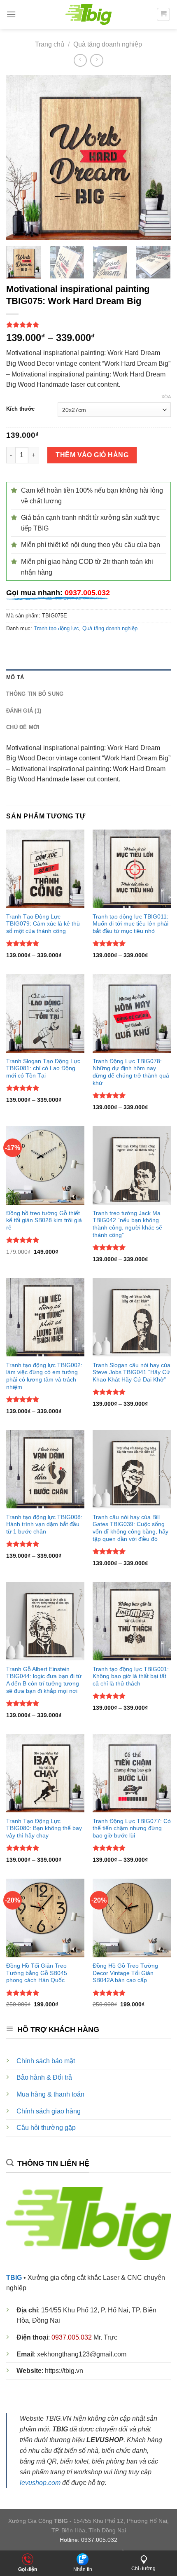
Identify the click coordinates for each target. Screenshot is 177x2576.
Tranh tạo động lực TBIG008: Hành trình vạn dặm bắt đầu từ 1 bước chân (44, 1524)
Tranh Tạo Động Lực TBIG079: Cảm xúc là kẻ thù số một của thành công (43, 924)
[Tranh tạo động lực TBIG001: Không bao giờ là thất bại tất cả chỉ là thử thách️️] (132, 1621)
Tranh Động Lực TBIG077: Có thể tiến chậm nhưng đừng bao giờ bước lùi (132, 1828)
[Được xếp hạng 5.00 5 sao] (23, 943)
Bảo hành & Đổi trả (44, 2077)
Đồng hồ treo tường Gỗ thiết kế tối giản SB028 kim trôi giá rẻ (44, 1220)
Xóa (166, 397)
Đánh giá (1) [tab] (24, 711)
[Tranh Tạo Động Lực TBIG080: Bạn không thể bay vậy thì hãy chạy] (45, 1773)
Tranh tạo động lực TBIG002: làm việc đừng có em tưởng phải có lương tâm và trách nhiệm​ (44, 1376)
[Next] (157, 157)
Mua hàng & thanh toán (50, 2094)
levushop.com (40, 2482)
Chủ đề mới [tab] (23, 727)
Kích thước (20, 409)
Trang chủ (50, 44)
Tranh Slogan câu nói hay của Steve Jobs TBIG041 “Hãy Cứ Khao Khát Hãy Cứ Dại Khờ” (132, 1372)
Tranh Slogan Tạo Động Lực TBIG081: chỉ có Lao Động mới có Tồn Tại (43, 1068)
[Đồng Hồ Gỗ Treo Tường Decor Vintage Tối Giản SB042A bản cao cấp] (132, 1918)
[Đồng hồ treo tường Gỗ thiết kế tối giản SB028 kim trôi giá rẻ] (45, 1165)
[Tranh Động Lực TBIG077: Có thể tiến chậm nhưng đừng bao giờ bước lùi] (132, 1773)
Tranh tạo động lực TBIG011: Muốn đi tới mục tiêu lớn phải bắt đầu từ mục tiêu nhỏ (130, 924)
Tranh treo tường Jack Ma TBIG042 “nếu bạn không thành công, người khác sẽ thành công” (127, 1224)
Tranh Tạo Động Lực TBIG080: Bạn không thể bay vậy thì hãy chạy (44, 1828)
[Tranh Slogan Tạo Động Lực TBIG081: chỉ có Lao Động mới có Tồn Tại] (45, 1013)
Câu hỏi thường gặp (46, 2128)
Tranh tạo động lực (56, 628)
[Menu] (11, 14)
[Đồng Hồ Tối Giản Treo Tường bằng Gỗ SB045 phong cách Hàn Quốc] (45, 1918)
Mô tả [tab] (15, 677)
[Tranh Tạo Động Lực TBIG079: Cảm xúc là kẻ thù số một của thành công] (45, 869)
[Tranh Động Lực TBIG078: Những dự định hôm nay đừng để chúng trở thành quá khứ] (132, 1013)
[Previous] (20, 157)
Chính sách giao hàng (49, 2111)
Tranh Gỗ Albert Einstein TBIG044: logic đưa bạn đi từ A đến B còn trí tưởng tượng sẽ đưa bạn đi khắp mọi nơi (44, 1680)
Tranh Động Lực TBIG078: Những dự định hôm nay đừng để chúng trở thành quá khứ (131, 1072)
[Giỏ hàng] (164, 14)
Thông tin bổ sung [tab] (35, 694)
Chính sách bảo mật (46, 2061)
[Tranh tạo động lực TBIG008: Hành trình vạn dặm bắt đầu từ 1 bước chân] (45, 1469)
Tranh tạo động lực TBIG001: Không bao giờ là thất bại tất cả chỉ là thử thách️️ (131, 1676)
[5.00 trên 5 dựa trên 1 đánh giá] (88, 325)
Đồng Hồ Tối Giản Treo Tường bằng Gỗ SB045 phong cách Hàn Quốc (37, 1973)
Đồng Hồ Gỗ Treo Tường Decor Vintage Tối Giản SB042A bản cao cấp (125, 1973)
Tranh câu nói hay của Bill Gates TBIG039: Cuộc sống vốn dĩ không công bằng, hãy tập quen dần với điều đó (130, 1528)
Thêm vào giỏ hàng (92, 455)
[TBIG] (89, 14)
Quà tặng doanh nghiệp (108, 44)
